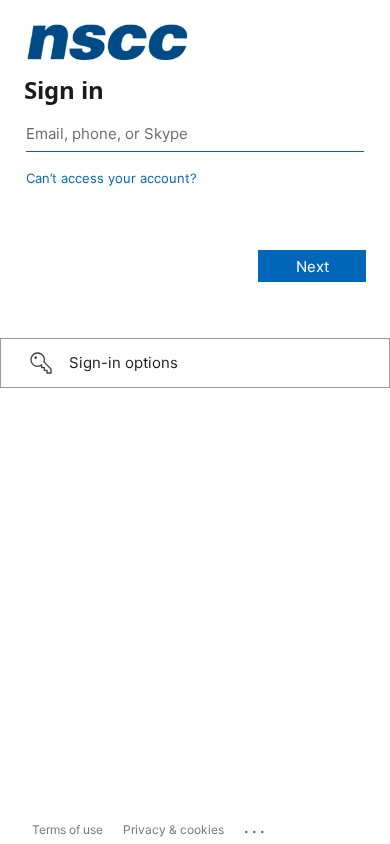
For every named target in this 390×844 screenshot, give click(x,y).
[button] (195, 363)
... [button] (256, 827)
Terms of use (67, 829)
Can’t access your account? (111, 178)
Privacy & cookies (173, 829)
